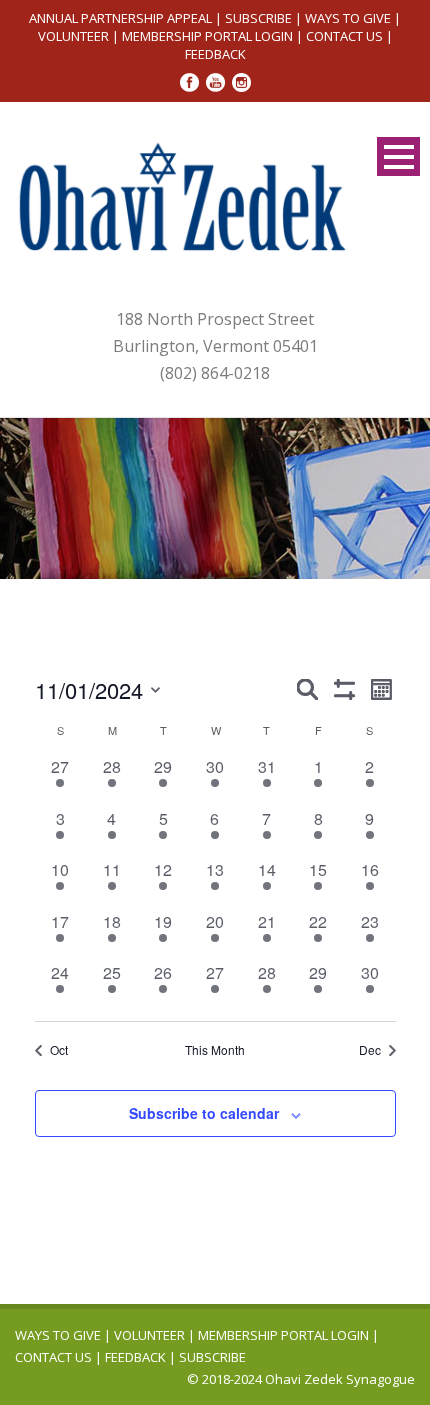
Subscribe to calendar (204, 1113)
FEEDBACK (215, 54)
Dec (370, 1050)
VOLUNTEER (73, 36)
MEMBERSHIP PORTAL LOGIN (207, 36)
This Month (215, 1050)
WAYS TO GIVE (348, 18)
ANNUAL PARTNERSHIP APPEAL (120, 18)
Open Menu (398, 156)
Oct (59, 1050)
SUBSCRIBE (258, 18)
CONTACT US (344, 36)
